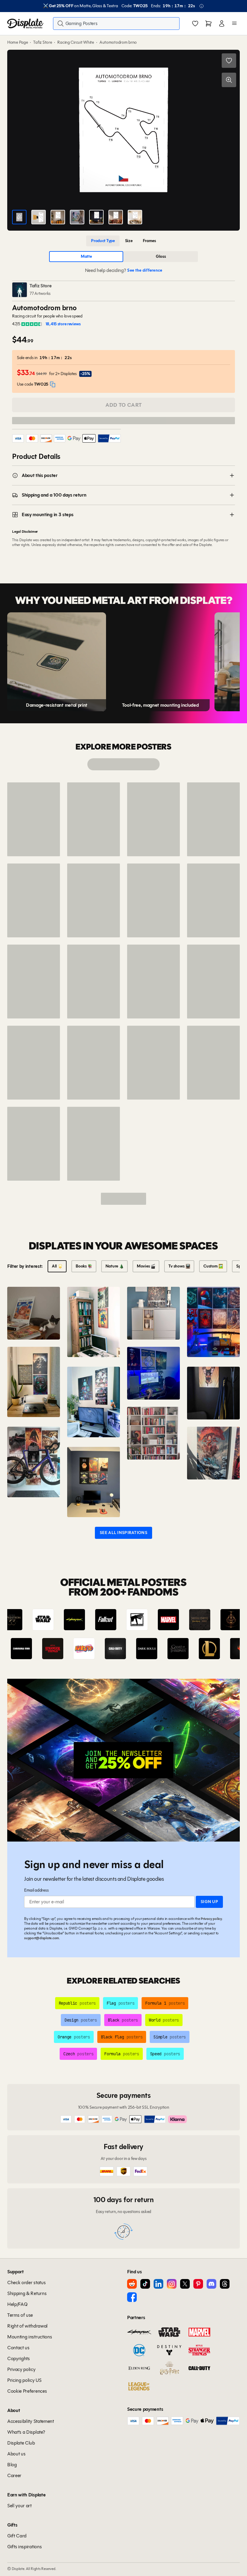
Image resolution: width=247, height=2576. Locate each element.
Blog (12, 2465)
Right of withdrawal (27, 2326)
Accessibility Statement (31, 2421)
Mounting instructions (30, 2337)
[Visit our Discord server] (211, 2284)
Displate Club (21, 2443)
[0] (195, 24)
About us (16, 2454)
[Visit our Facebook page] (132, 2297)
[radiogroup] (123, 241)
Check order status (26, 2282)
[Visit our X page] (185, 2284)
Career (14, 2475)
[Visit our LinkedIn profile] (158, 2284)
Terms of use (20, 2315)
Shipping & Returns (27, 2293)
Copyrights (19, 2358)
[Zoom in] (229, 80)
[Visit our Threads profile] (225, 2284)
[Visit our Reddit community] (132, 2284)
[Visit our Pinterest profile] (198, 2284)
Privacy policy (211, 1919)
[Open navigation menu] (234, 24)
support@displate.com (42, 1938)
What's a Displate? (26, 2432)
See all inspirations (123, 1533)
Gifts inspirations (24, 2547)
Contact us (18, 2348)
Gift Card (17, 2536)
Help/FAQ (17, 2304)
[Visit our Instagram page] (172, 2284)
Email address (36, 1890)
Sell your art (19, 2506)
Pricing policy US (24, 2380)
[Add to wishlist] (229, 61)
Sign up (209, 1902)
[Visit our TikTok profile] (145, 2284)
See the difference (145, 270)
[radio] (103, 241)
